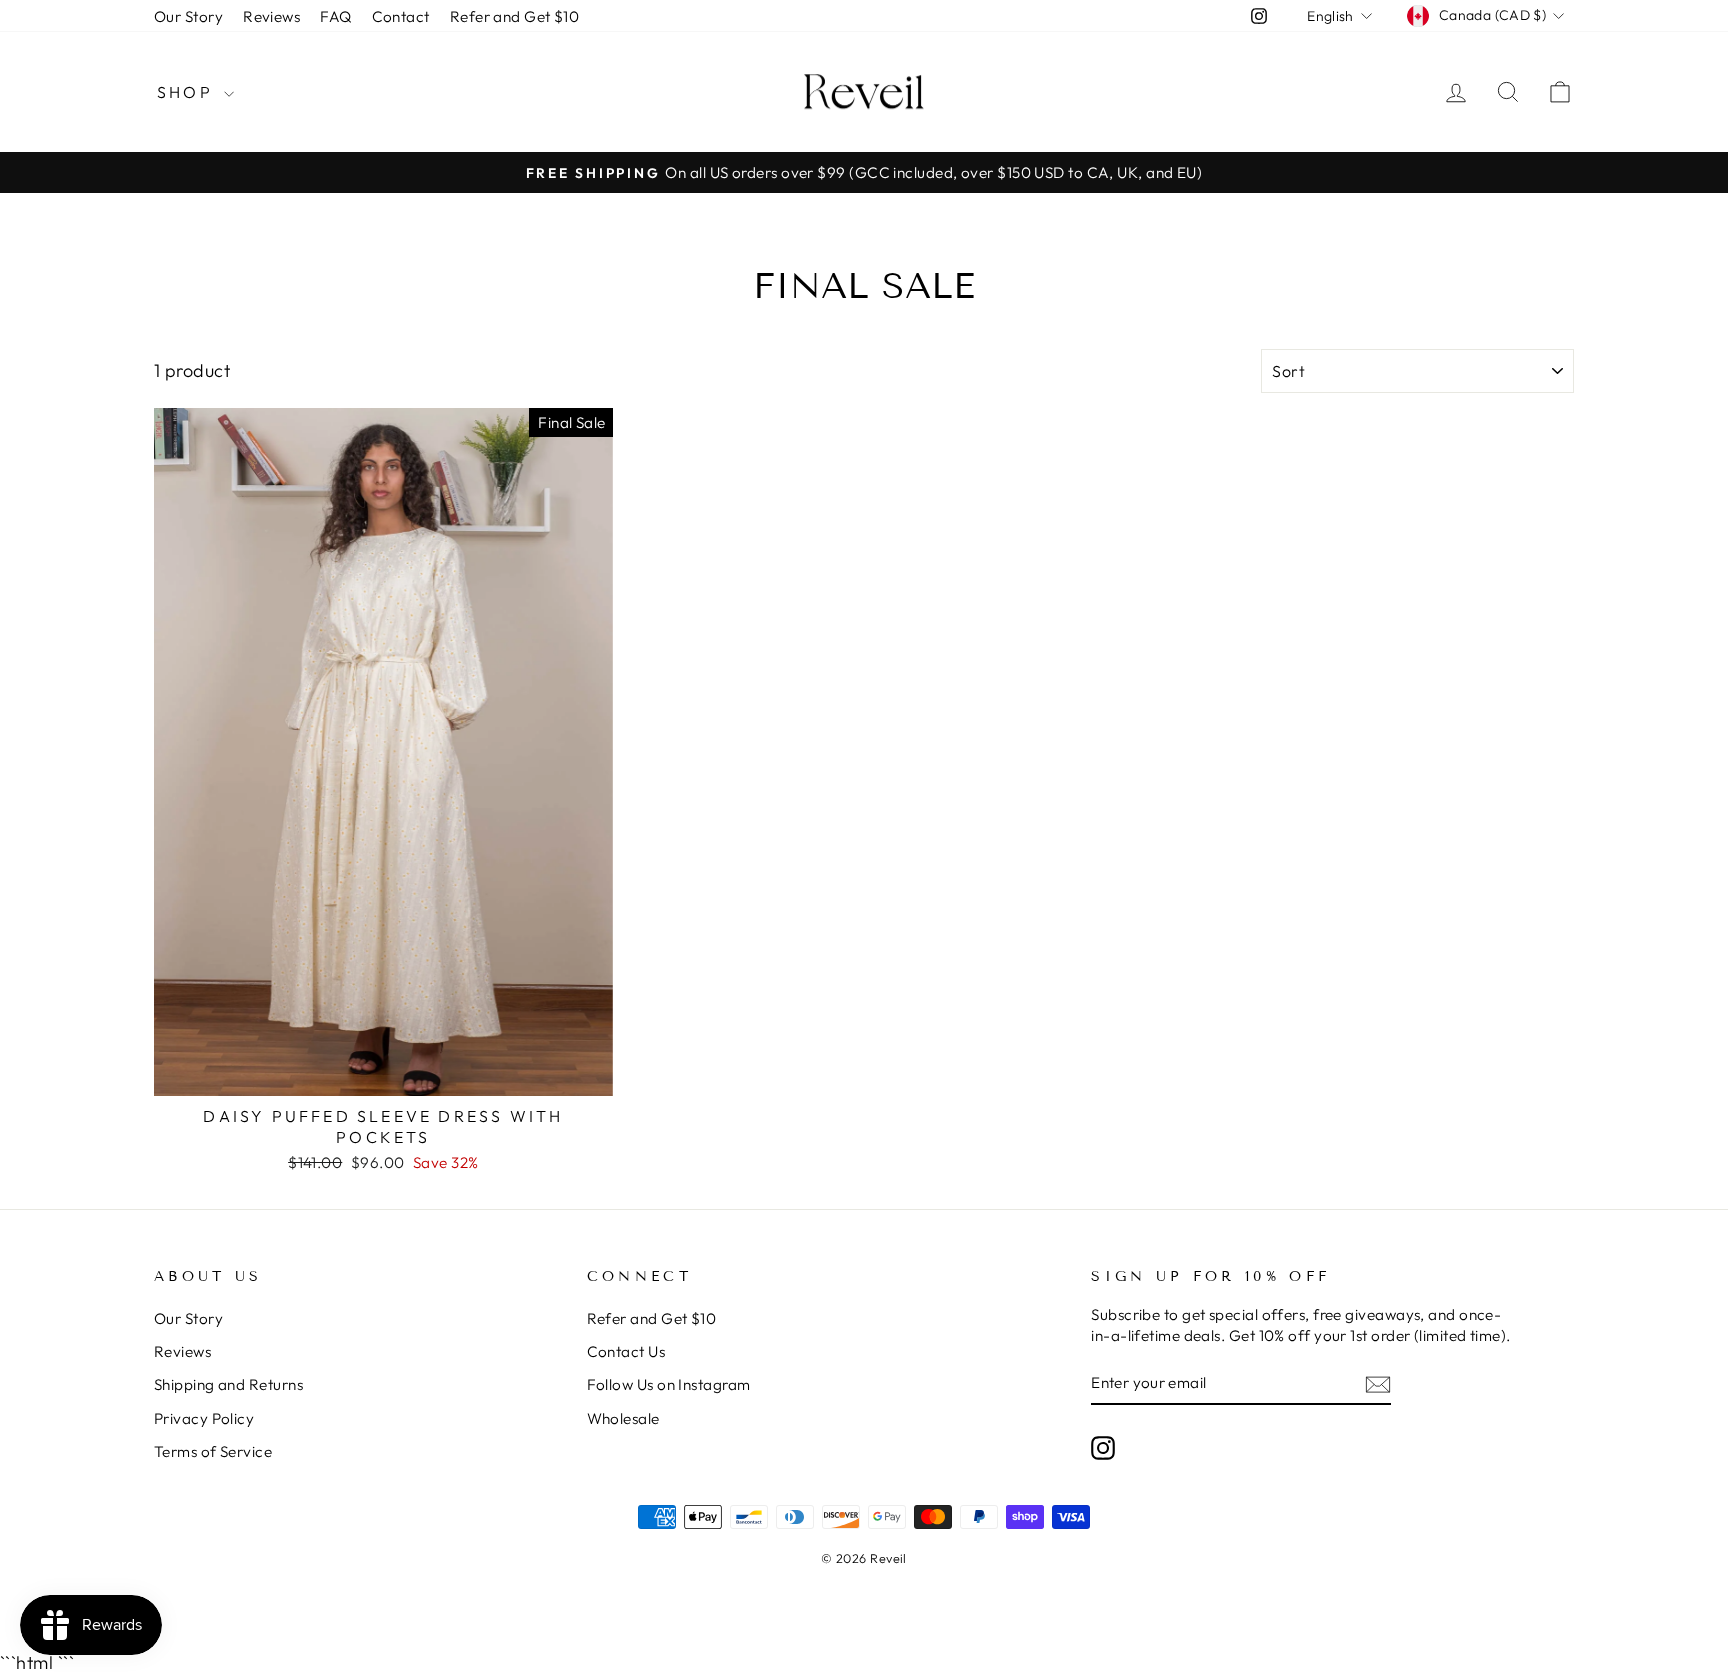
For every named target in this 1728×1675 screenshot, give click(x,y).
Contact (401, 16)
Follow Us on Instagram (669, 1384)
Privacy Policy (204, 1418)
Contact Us (626, 1351)
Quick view (383, 1072)
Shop (188, 92)
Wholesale (623, 1418)
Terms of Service (213, 1451)
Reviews (271, 16)
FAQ (335, 16)
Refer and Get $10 (515, 16)
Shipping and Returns (228, 1384)
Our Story (188, 16)
